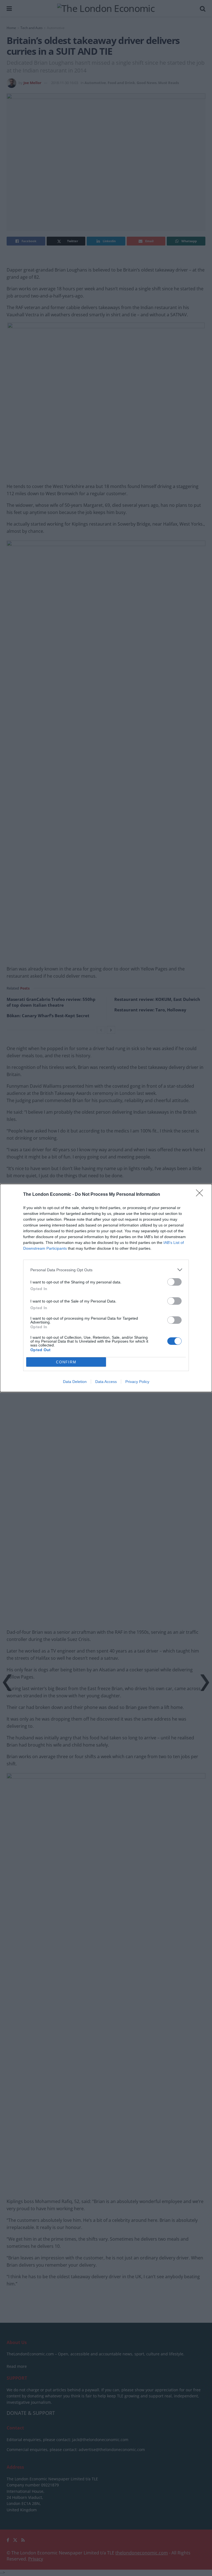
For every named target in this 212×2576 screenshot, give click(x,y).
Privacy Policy (137, 1382)
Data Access (106, 1382)
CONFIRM (66, 1362)
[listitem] (106, 1270)
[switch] (174, 1282)
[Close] (201, 1195)
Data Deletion (75, 1382)
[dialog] (106, 1288)
